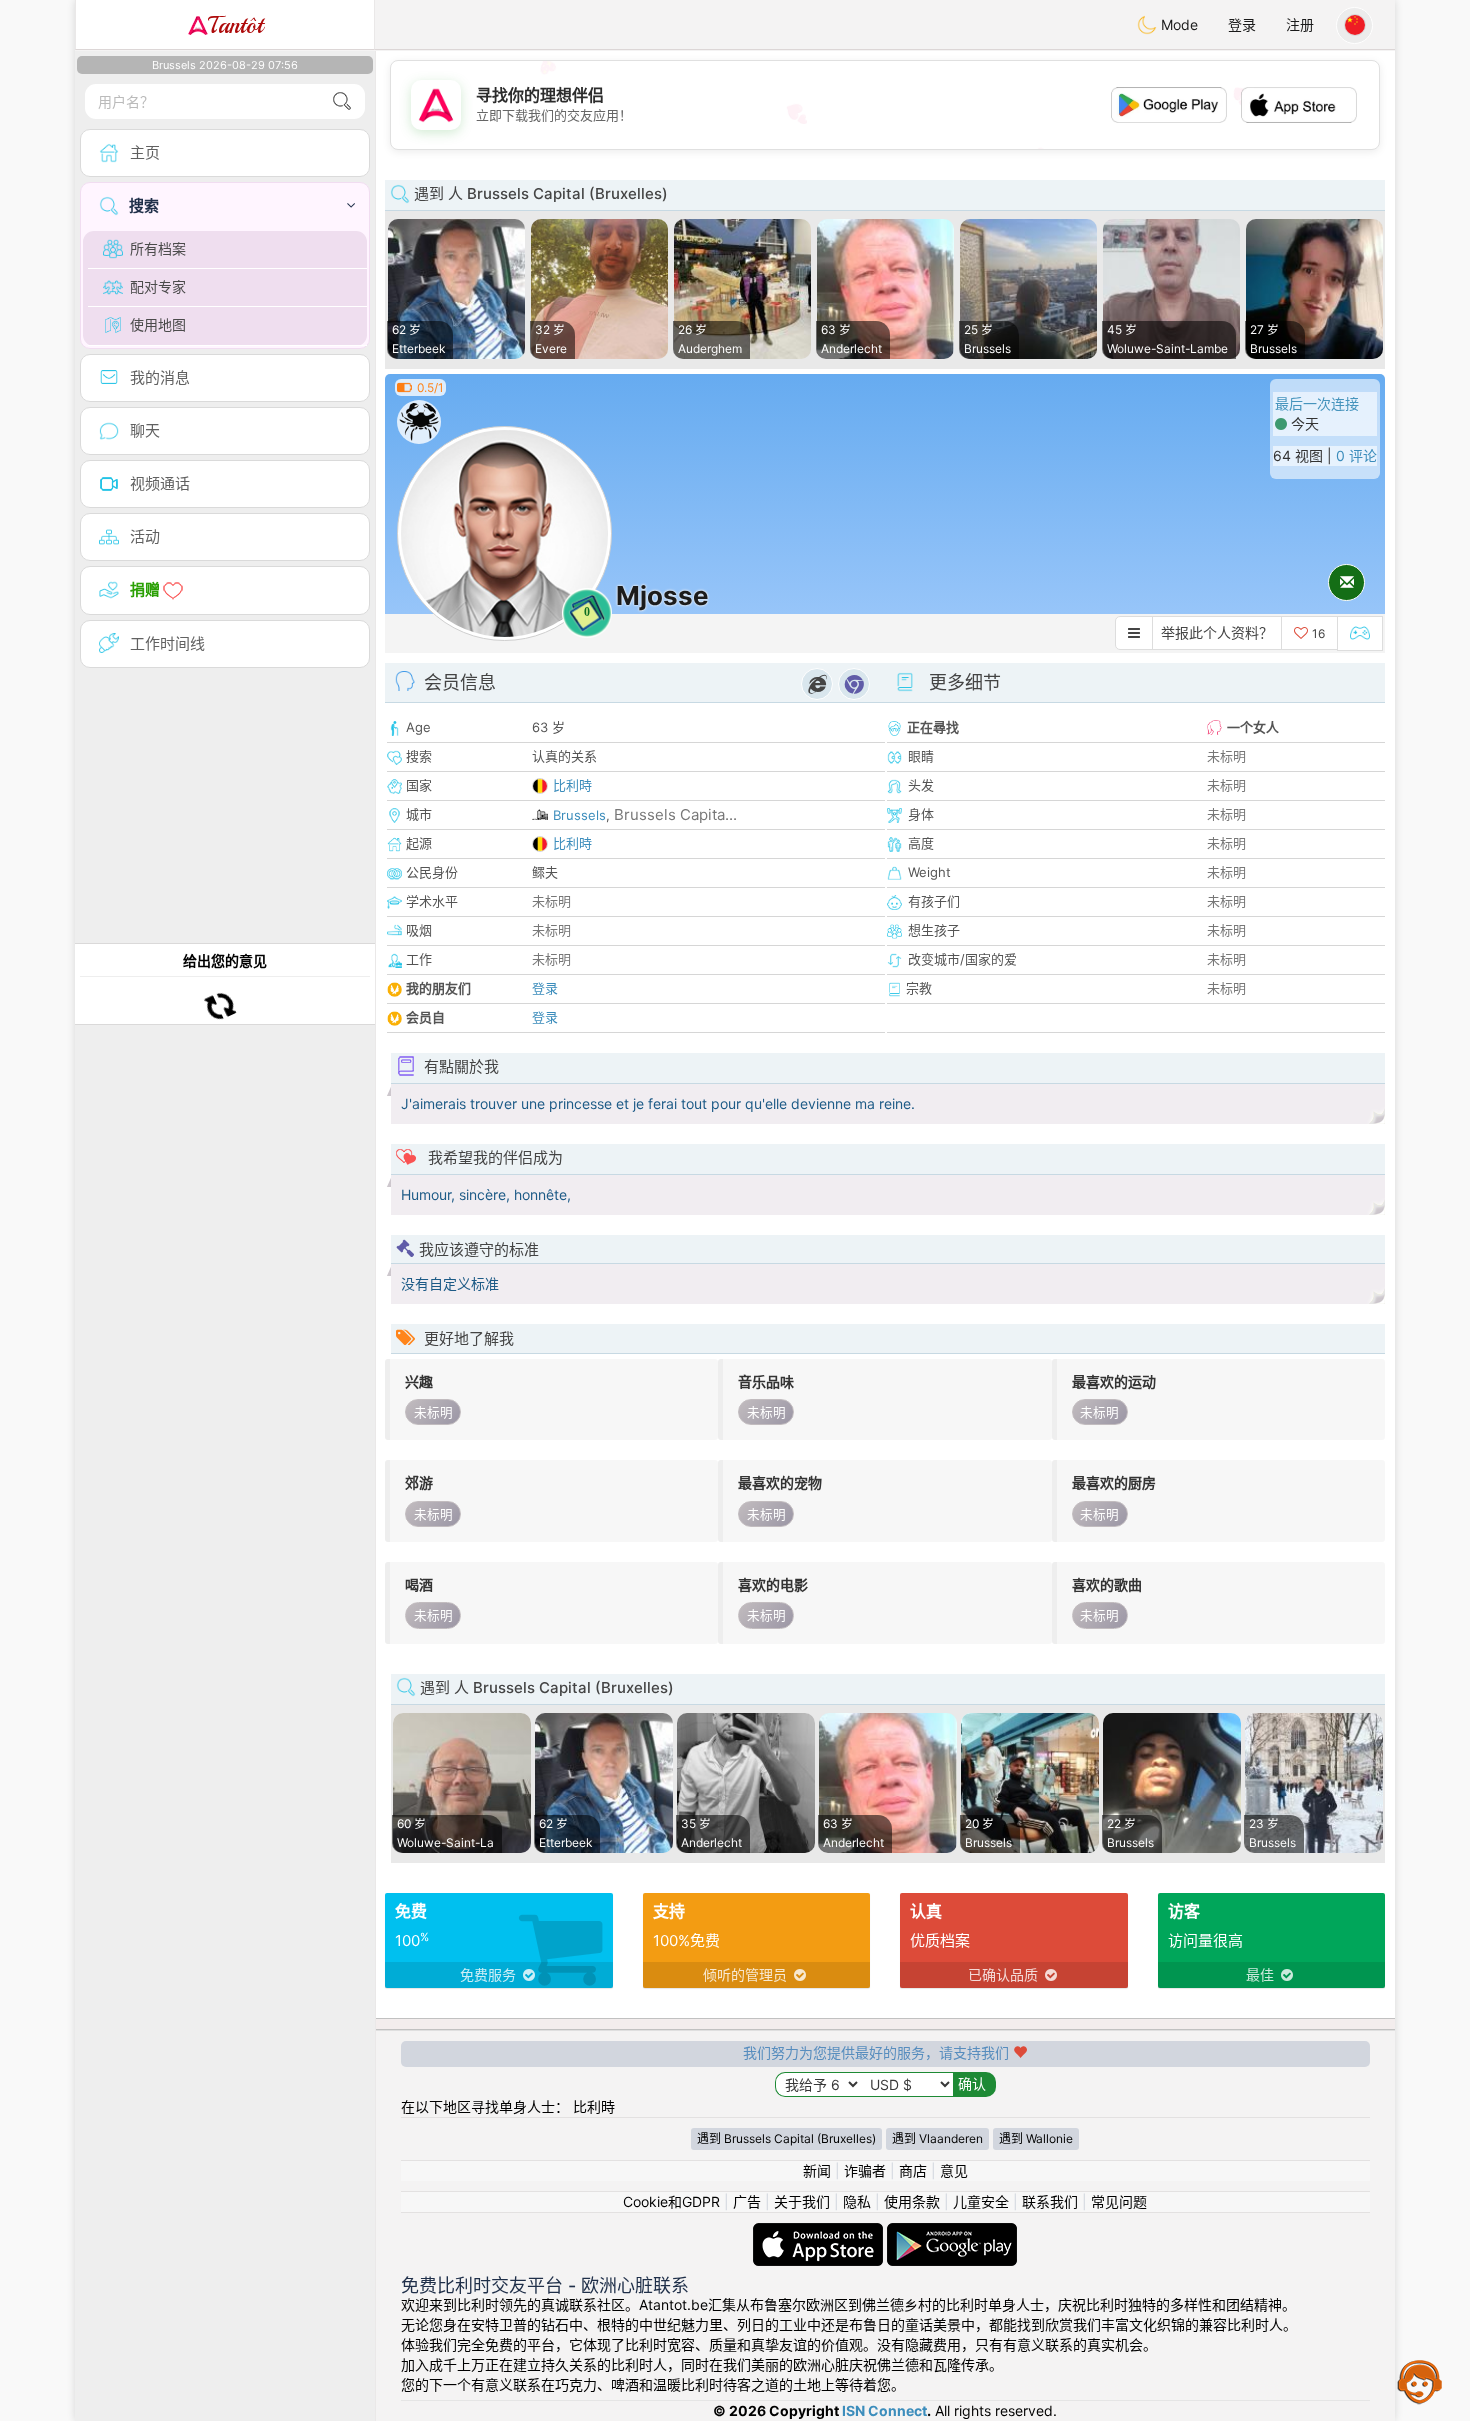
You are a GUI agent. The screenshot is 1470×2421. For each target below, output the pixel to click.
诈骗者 (865, 2170)
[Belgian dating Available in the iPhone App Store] (820, 2232)
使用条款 (912, 2201)
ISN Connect (884, 2410)
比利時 (572, 785)
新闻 (817, 2170)
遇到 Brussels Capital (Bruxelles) (786, 2138)
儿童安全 (981, 2201)
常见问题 (1119, 2201)
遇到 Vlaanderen (937, 2138)
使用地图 (158, 324)
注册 (1300, 24)
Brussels (579, 815)
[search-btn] (342, 101)
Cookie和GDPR (671, 2201)
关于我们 (802, 2201)
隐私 (857, 2201)
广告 (747, 2201)
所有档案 (158, 248)
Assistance (1420, 2381)
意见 (954, 2170)
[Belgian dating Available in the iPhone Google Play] (952, 2232)
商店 (913, 2170)
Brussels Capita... (675, 814)
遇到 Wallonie (1036, 2138)
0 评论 (1356, 455)
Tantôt (235, 25)
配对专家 (158, 286)
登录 (1242, 24)
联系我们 (1050, 2201)
